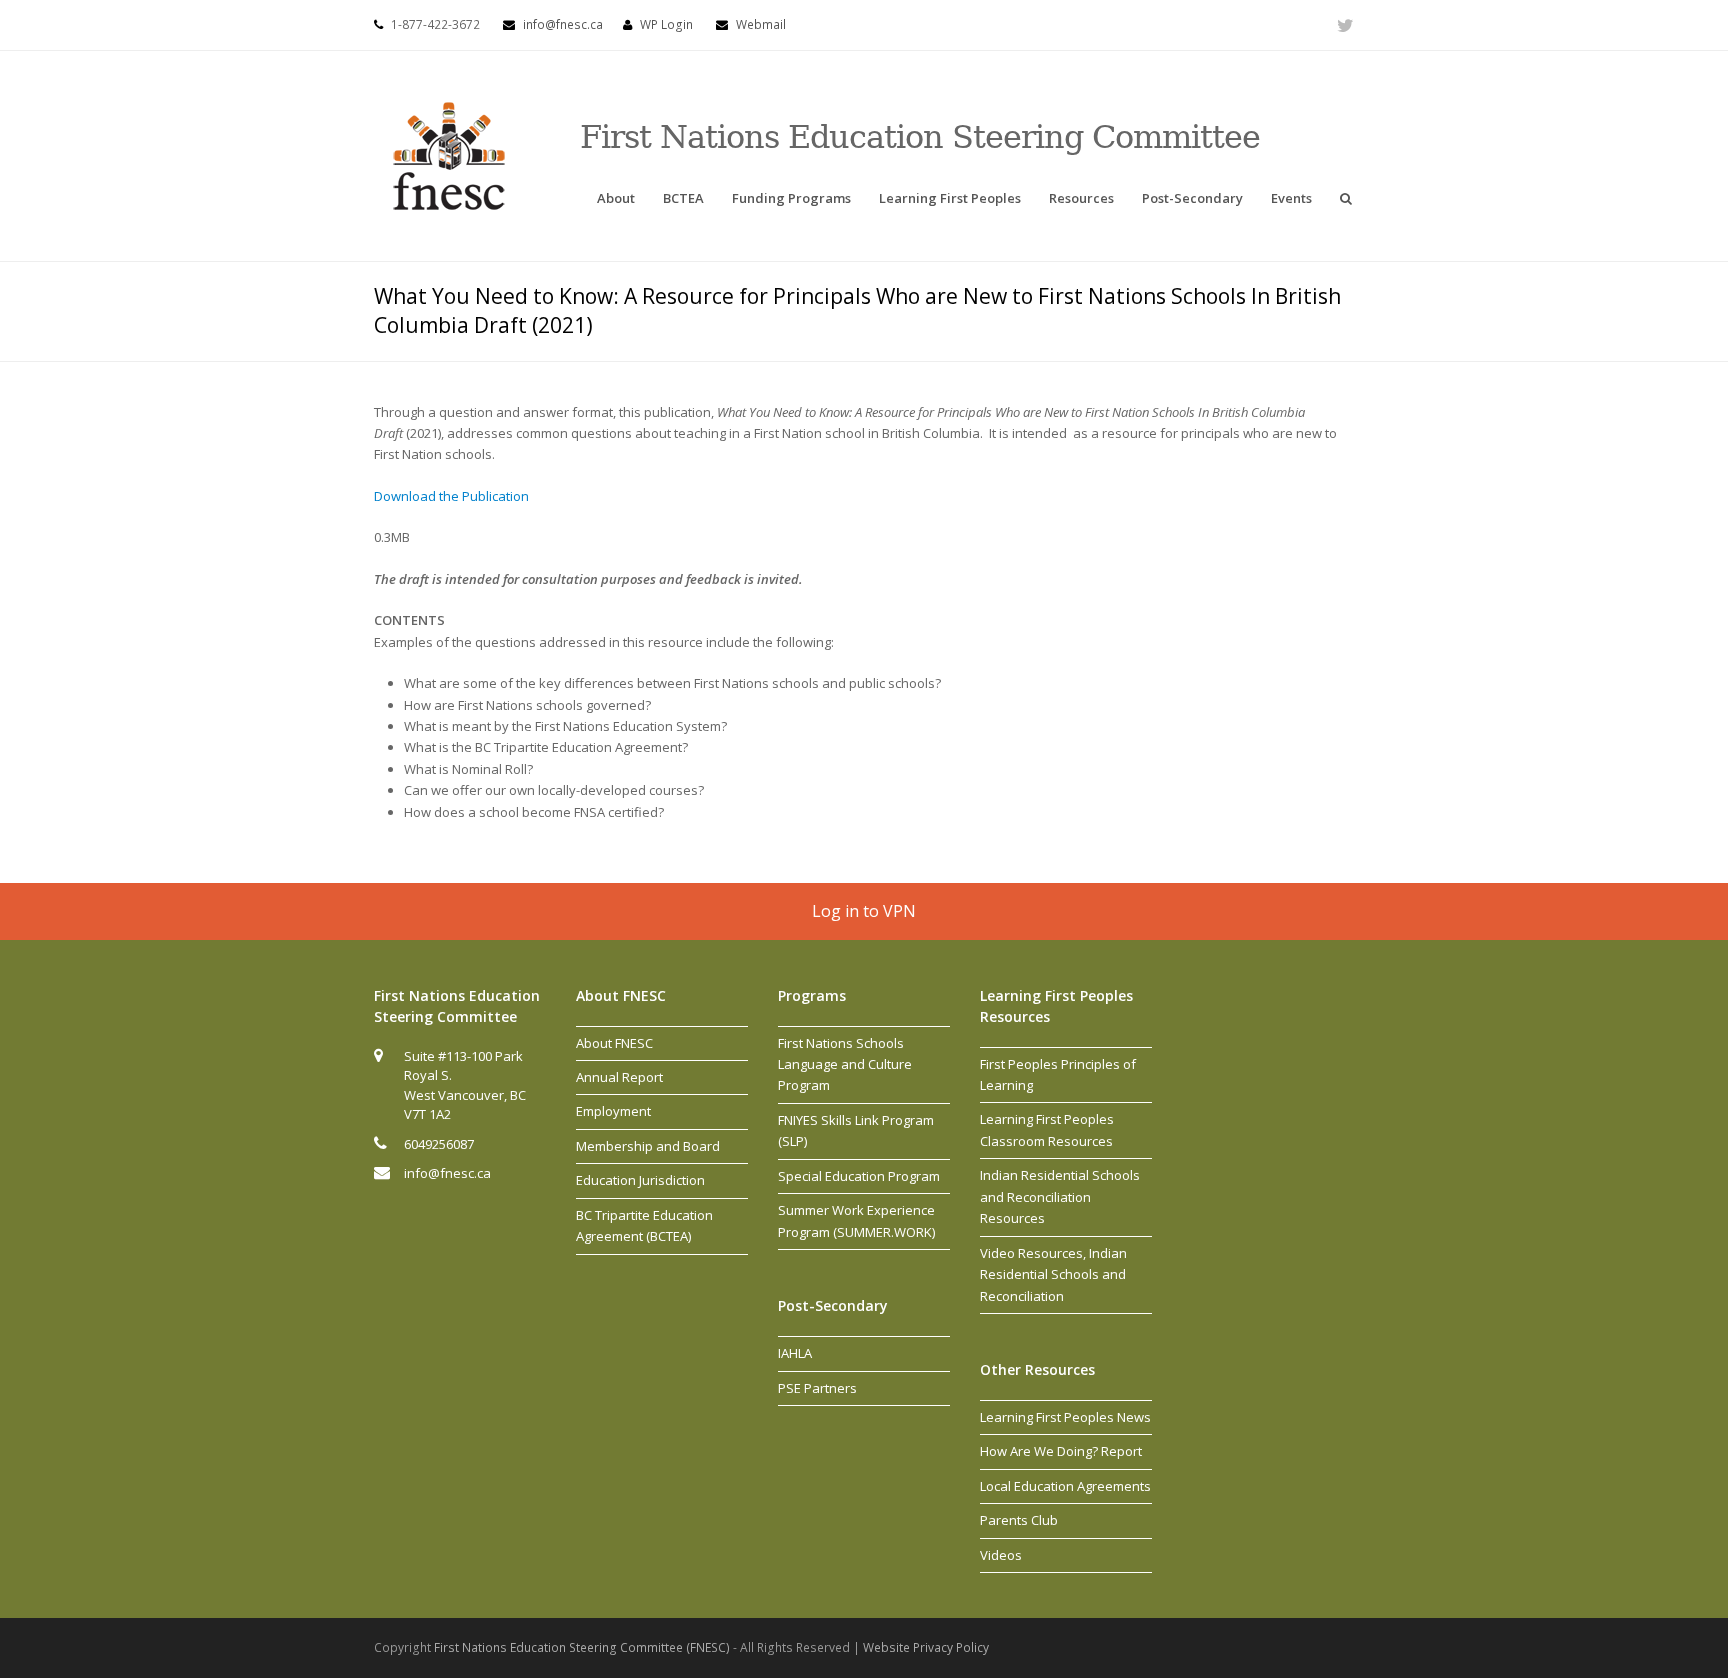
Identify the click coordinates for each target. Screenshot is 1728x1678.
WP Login (666, 24)
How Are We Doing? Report (1061, 1451)
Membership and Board (648, 1146)
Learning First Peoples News (1065, 1417)
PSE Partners (817, 1388)
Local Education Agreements (1065, 1486)
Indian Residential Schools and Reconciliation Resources (1060, 1196)
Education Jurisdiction (640, 1180)
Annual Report (619, 1077)
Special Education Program (859, 1176)
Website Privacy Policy (926, 1647)
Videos (1001, 1555)
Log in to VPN (864, 911)
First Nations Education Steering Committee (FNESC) (583, 1647)
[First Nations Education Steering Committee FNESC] (449, 154)
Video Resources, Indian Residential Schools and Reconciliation (1053, 1274)
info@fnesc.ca (563, 24)
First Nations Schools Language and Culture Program (845, 1064)
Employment (613, 1111)
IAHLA (795, 1353)
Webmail (761, 24)
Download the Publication (451, 496)
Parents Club (1019, 1520)
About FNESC (614, 1043)
